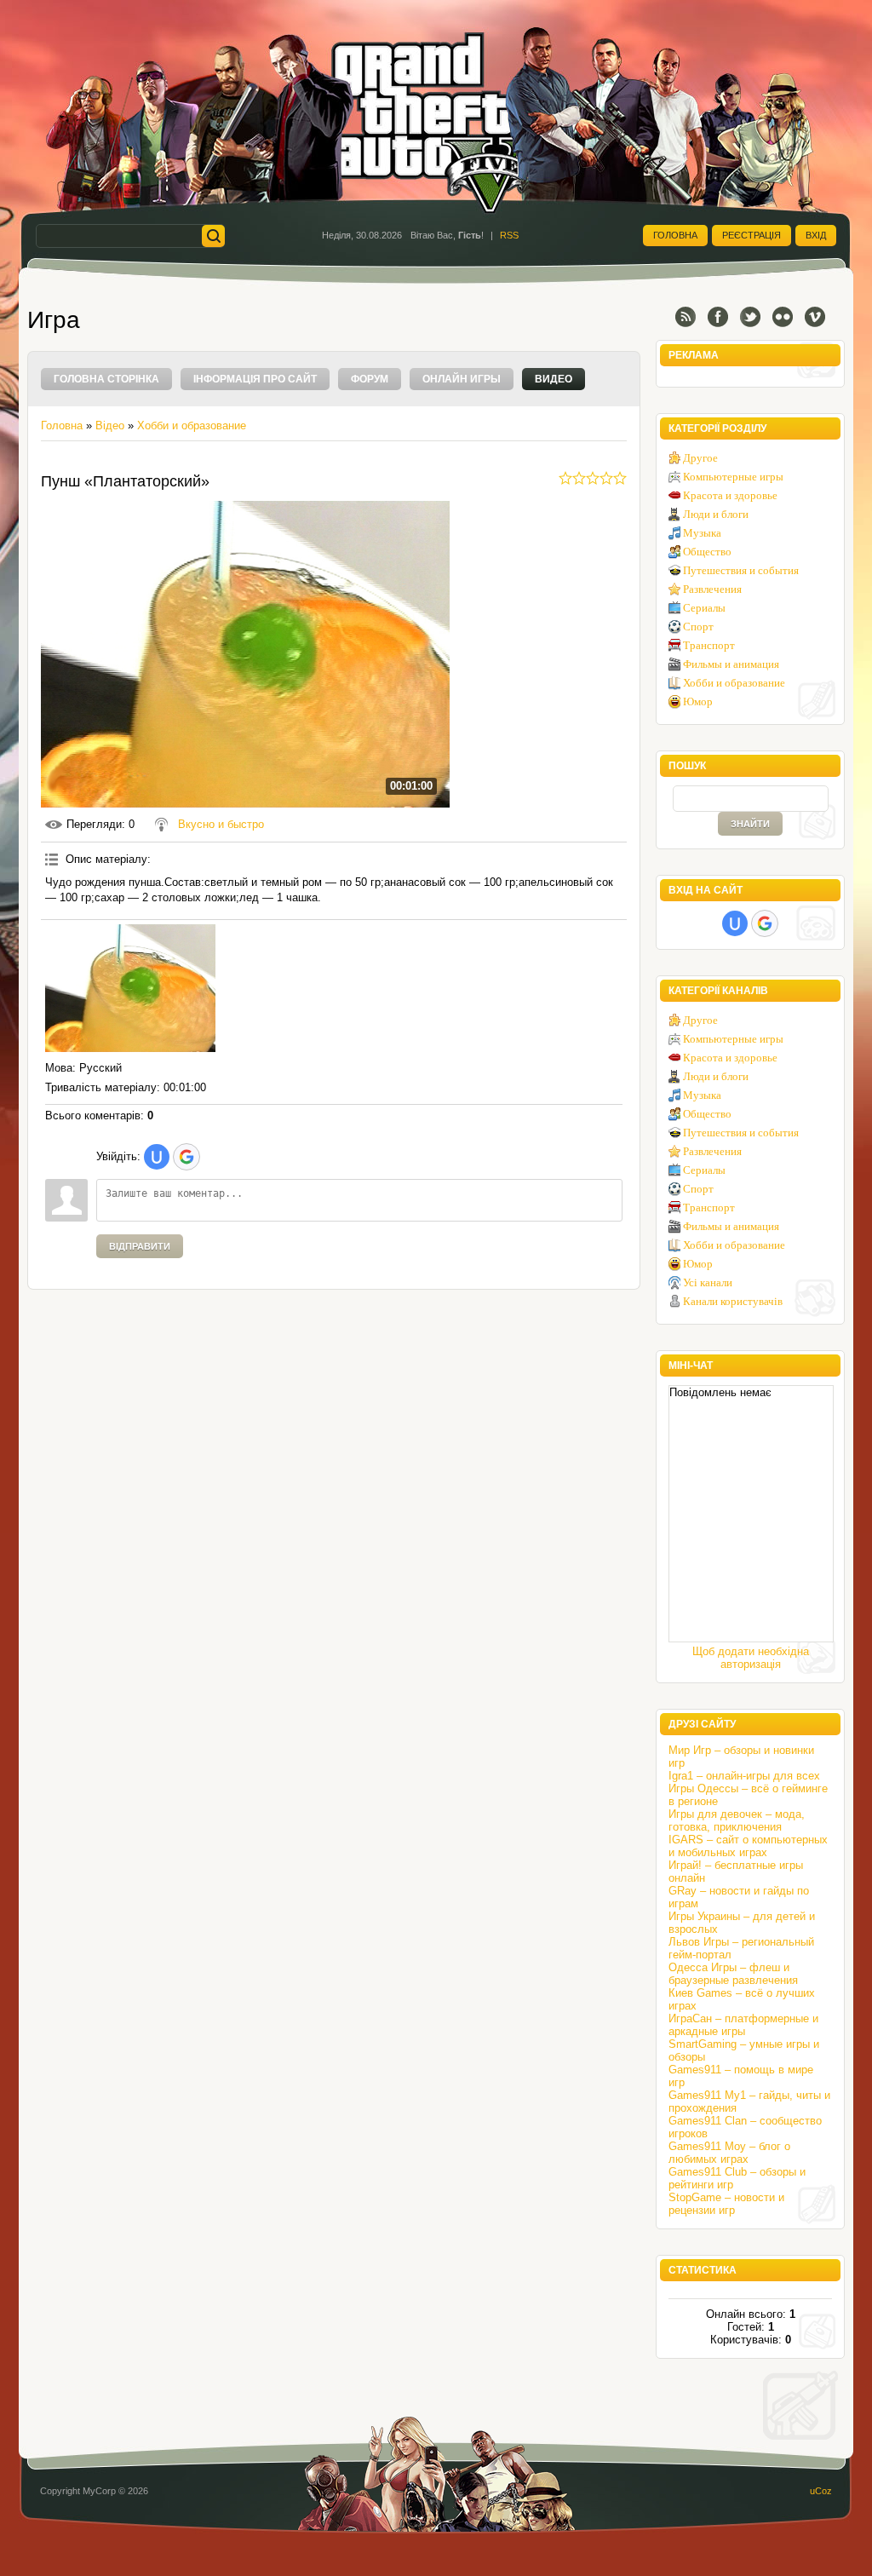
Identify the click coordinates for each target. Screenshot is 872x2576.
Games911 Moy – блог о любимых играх (729, 2153)
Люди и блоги (716, 514)
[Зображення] (130, 988)
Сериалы (704, 608)
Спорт (698, 627)
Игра (54, 320)
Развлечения (712, 589)
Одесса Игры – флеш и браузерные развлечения (733, 1974)
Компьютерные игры (733, 477)
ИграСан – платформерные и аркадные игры (743, 2025)
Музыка (702, 533)
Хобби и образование (192, 425)
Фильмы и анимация (731, 664)
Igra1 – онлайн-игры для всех (744, 1776)
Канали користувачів (733, 1301)
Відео (110, 425)
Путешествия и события (741, 570)
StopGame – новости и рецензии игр (726, 2204)
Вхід (816, 235)
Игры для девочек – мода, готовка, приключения (737, 1820)
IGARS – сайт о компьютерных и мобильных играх (748, 1846)
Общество (707, 552)
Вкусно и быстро (221, 824)
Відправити (140, 1246)
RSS (509, 235)
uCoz (821, 2491)
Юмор (698, 701)
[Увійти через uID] (157, 1157)
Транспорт (709, 645)
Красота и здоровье (730, 495)
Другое (700, 458)
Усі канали (708, 1282)
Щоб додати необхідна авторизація (751, 1658)
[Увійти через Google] (186, 1157)
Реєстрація (752, 235)
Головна (675, 235)
